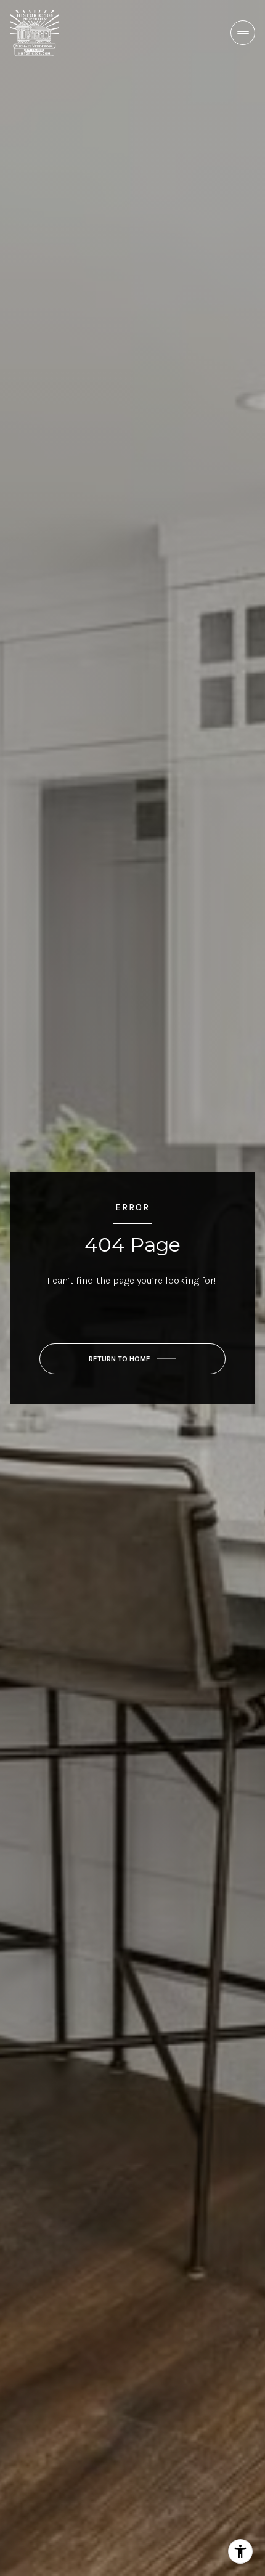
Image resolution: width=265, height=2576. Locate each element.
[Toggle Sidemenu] (243, 33)
